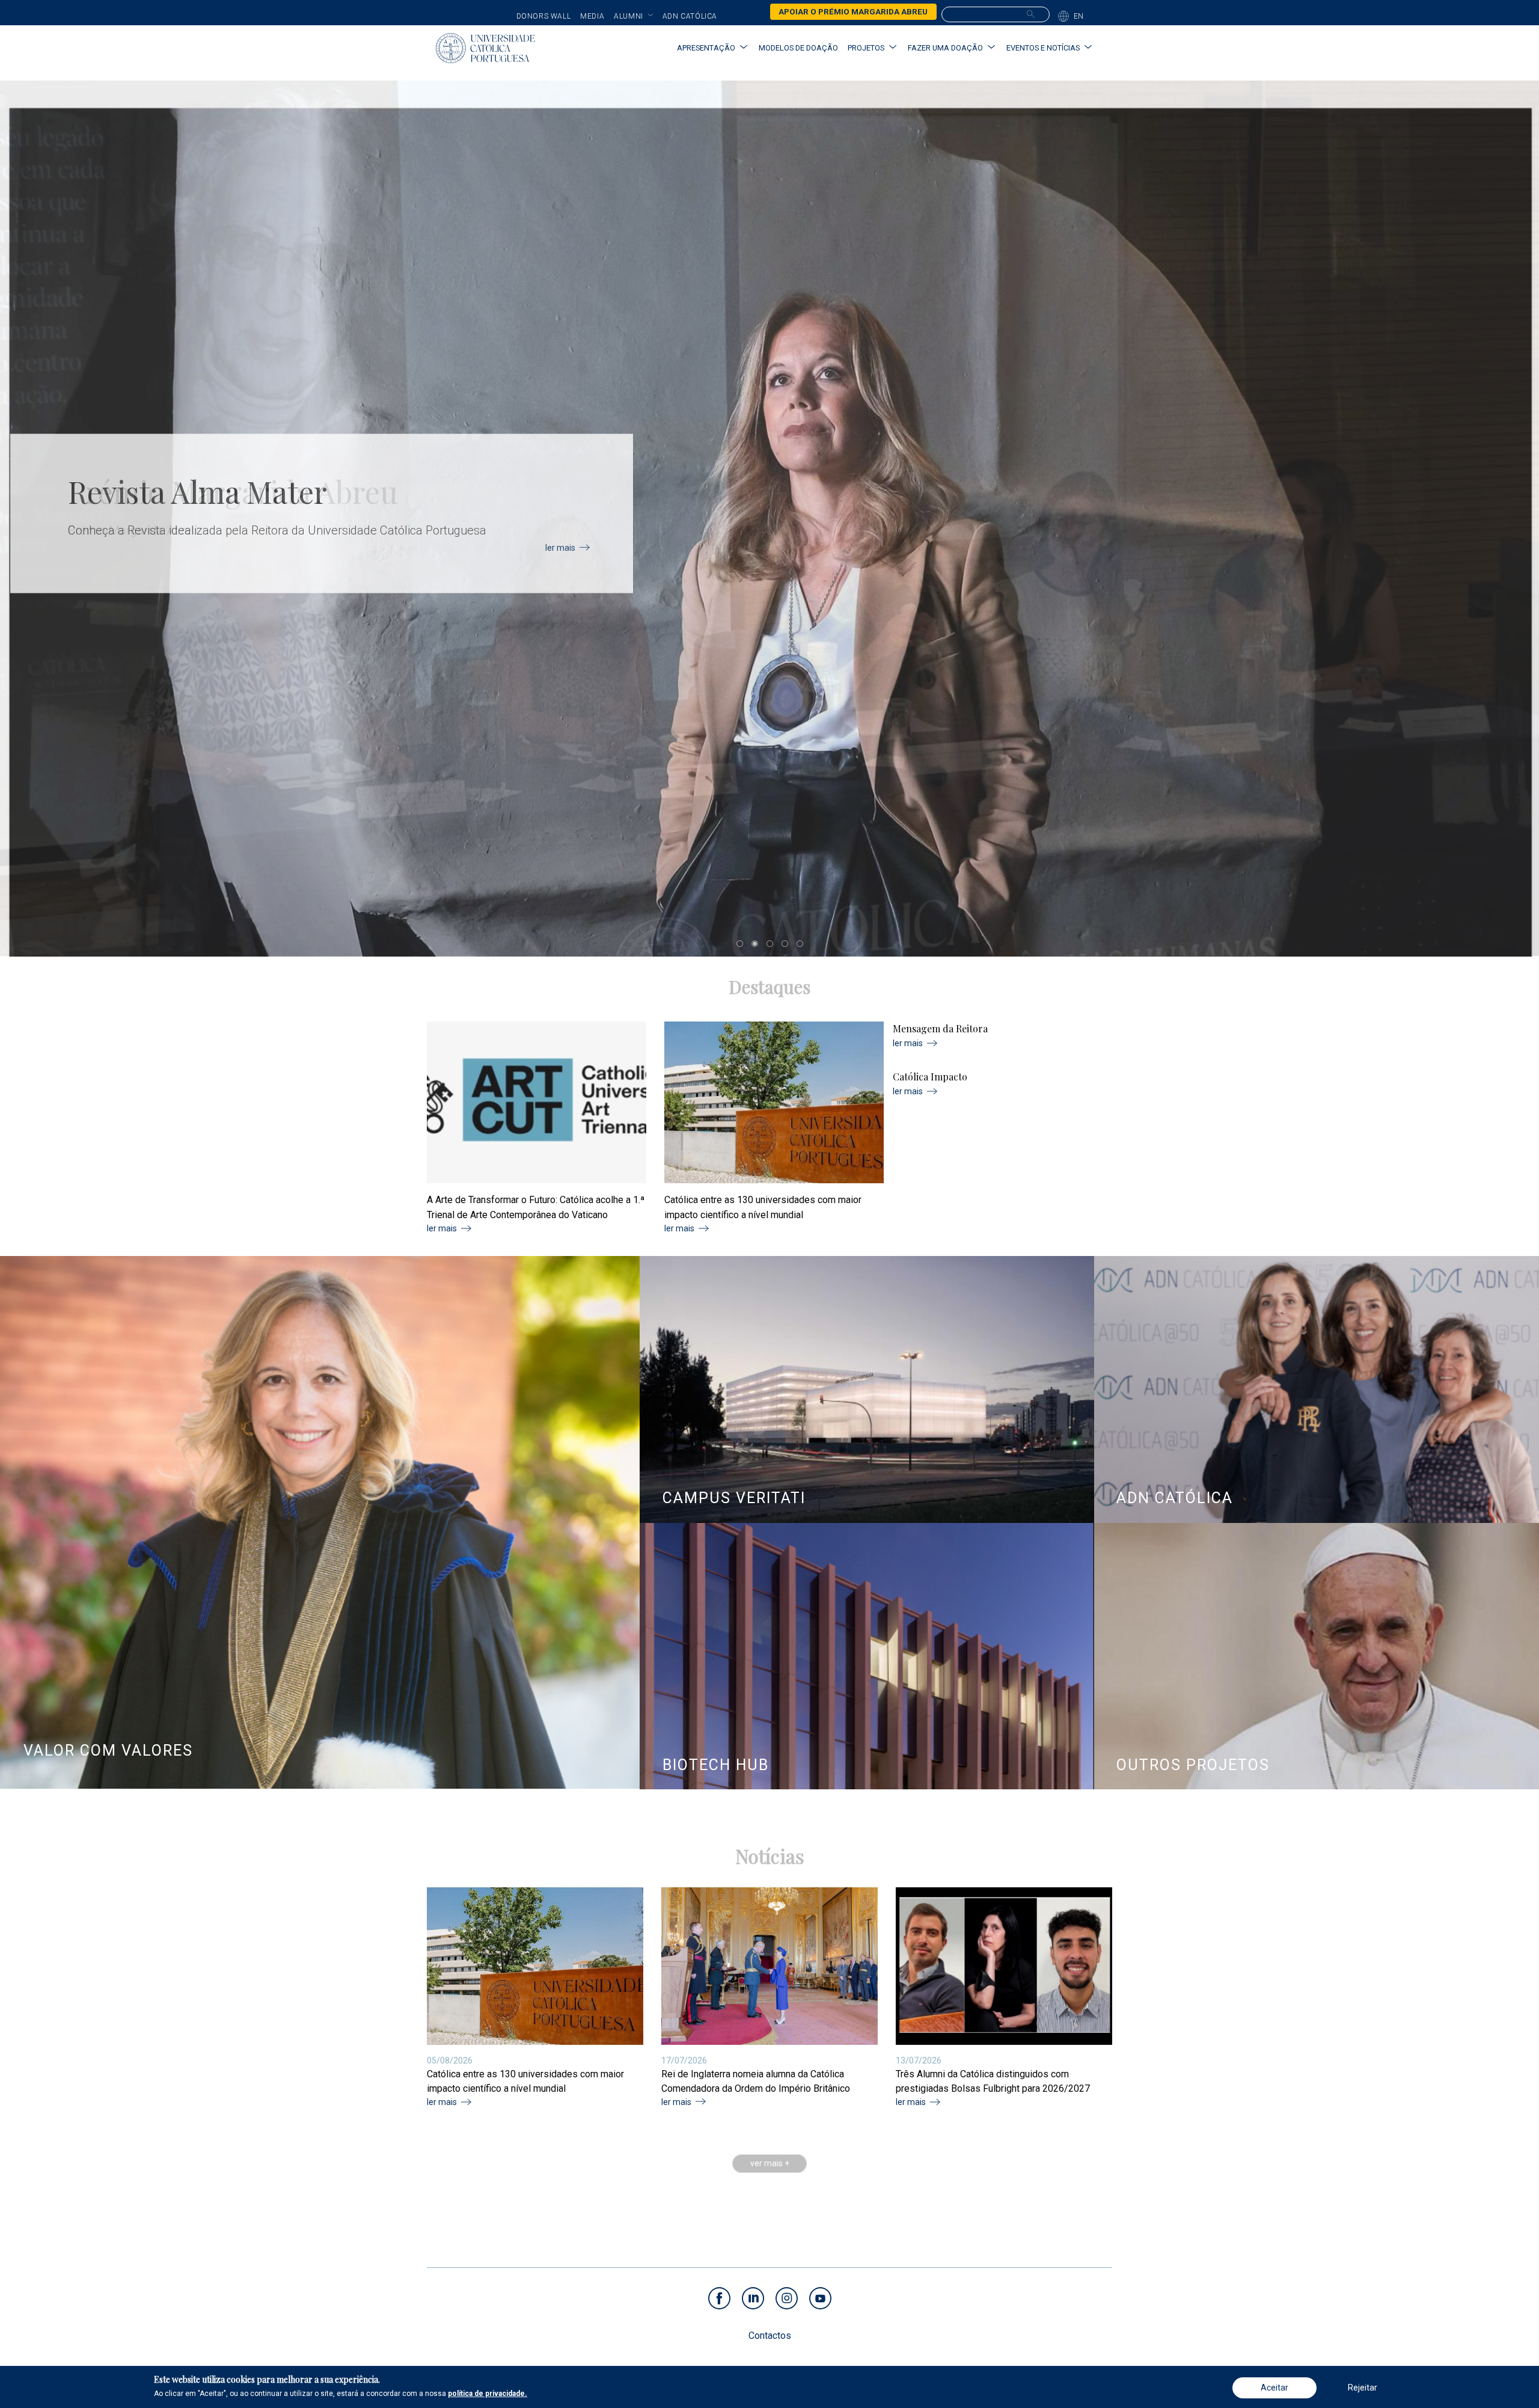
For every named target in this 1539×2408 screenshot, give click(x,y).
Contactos (770, 2336)
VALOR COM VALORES (108, 1751)
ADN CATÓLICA (1175, 1498)
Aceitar (1274, 2388)
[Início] (485, 48)
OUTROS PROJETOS (1193, 1765)
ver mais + (770, 2164)
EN (1079, 16)
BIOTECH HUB (716, 1765)
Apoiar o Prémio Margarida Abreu (853, 11)
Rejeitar (1363, 2388)
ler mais (560, 548)
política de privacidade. (488, 2394)
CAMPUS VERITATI (734, 1498)
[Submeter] (1031, 14)
